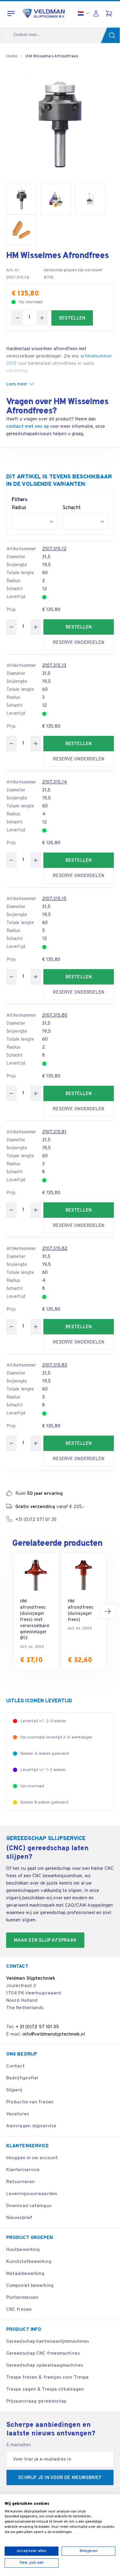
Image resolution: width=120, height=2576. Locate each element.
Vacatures (18, 2114)
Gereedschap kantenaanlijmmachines (48, 2342)
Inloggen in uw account (32, 2158)
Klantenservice (23, 2170)
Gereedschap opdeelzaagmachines (45, 2366)
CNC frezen (19, 2310)
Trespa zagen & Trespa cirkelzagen (45, 2390)
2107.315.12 (54, 549)
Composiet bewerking (30, 2286)
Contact (15, 2066)
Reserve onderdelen (79, 643)
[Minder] (18, 318)
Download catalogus (29, 2206)
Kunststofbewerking (29, 2262)
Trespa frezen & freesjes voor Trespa (48, 2378)
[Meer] (42, 318)
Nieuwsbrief (19, 2218)
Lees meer (17, 384)
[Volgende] (108, 1611)
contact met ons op (28, 427)
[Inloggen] (98, 14)
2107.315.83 (55, 1365)
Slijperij (14, 2090)
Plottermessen (22, 2298)
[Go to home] (44, 14)
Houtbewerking (23, 2250)
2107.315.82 (55, 1249)
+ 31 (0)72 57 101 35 (38, 2027)
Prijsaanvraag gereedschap (36, 2402)
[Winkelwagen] (110, 14)
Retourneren (20, 2182)
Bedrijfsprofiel (22, 2078)
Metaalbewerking (25, 2274)
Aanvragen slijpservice (31, 2126)
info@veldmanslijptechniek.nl (54, 2034)
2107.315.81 (54, 1132)
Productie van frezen (30, 2102)
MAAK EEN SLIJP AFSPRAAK (45, 1941)
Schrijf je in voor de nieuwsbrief (60, 2478)
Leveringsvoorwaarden (32, 2194)
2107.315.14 (54, 782)
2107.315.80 (55, 1016)
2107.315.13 (54, 666)
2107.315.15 (54, 899)
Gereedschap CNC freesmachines (43, 2354)
